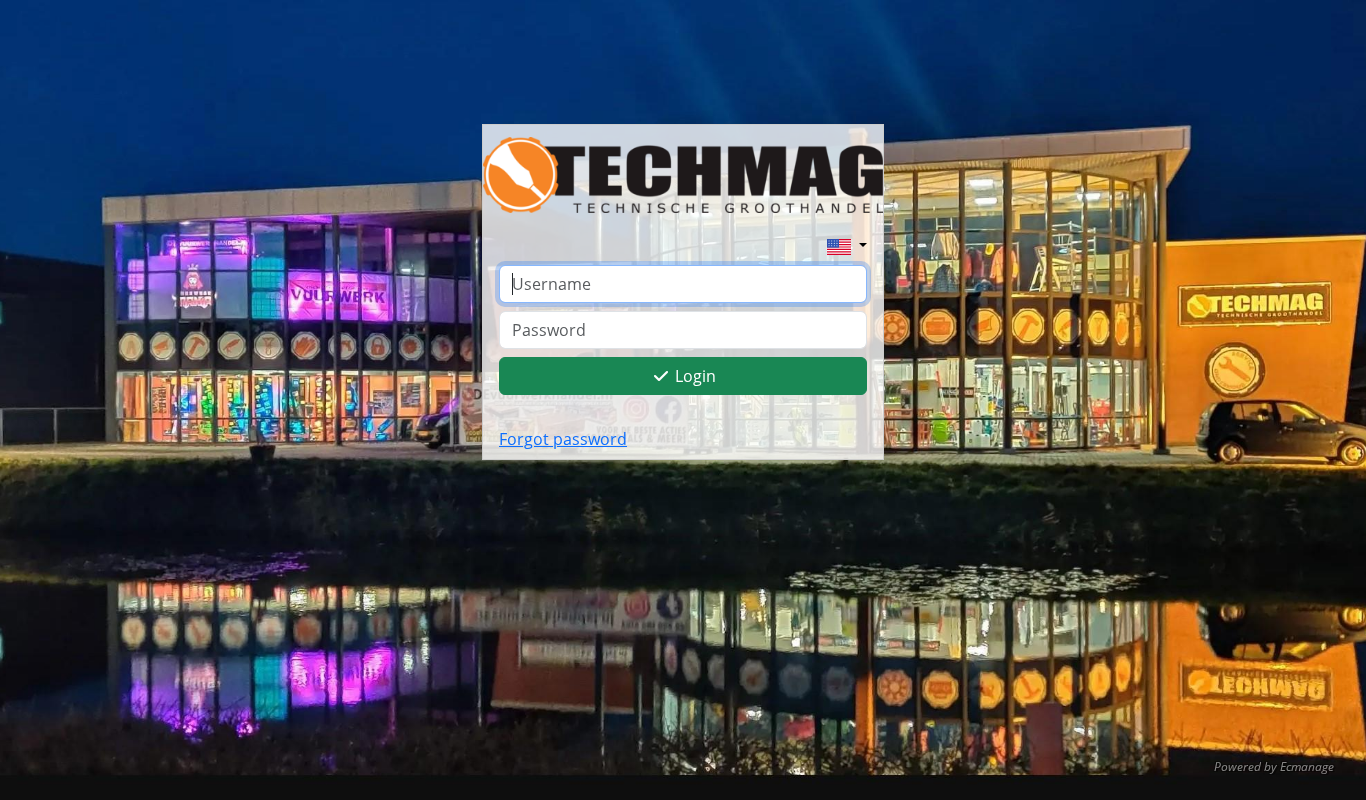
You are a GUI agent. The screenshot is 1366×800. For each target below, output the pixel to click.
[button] (847, 245)
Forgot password (563, 439)
